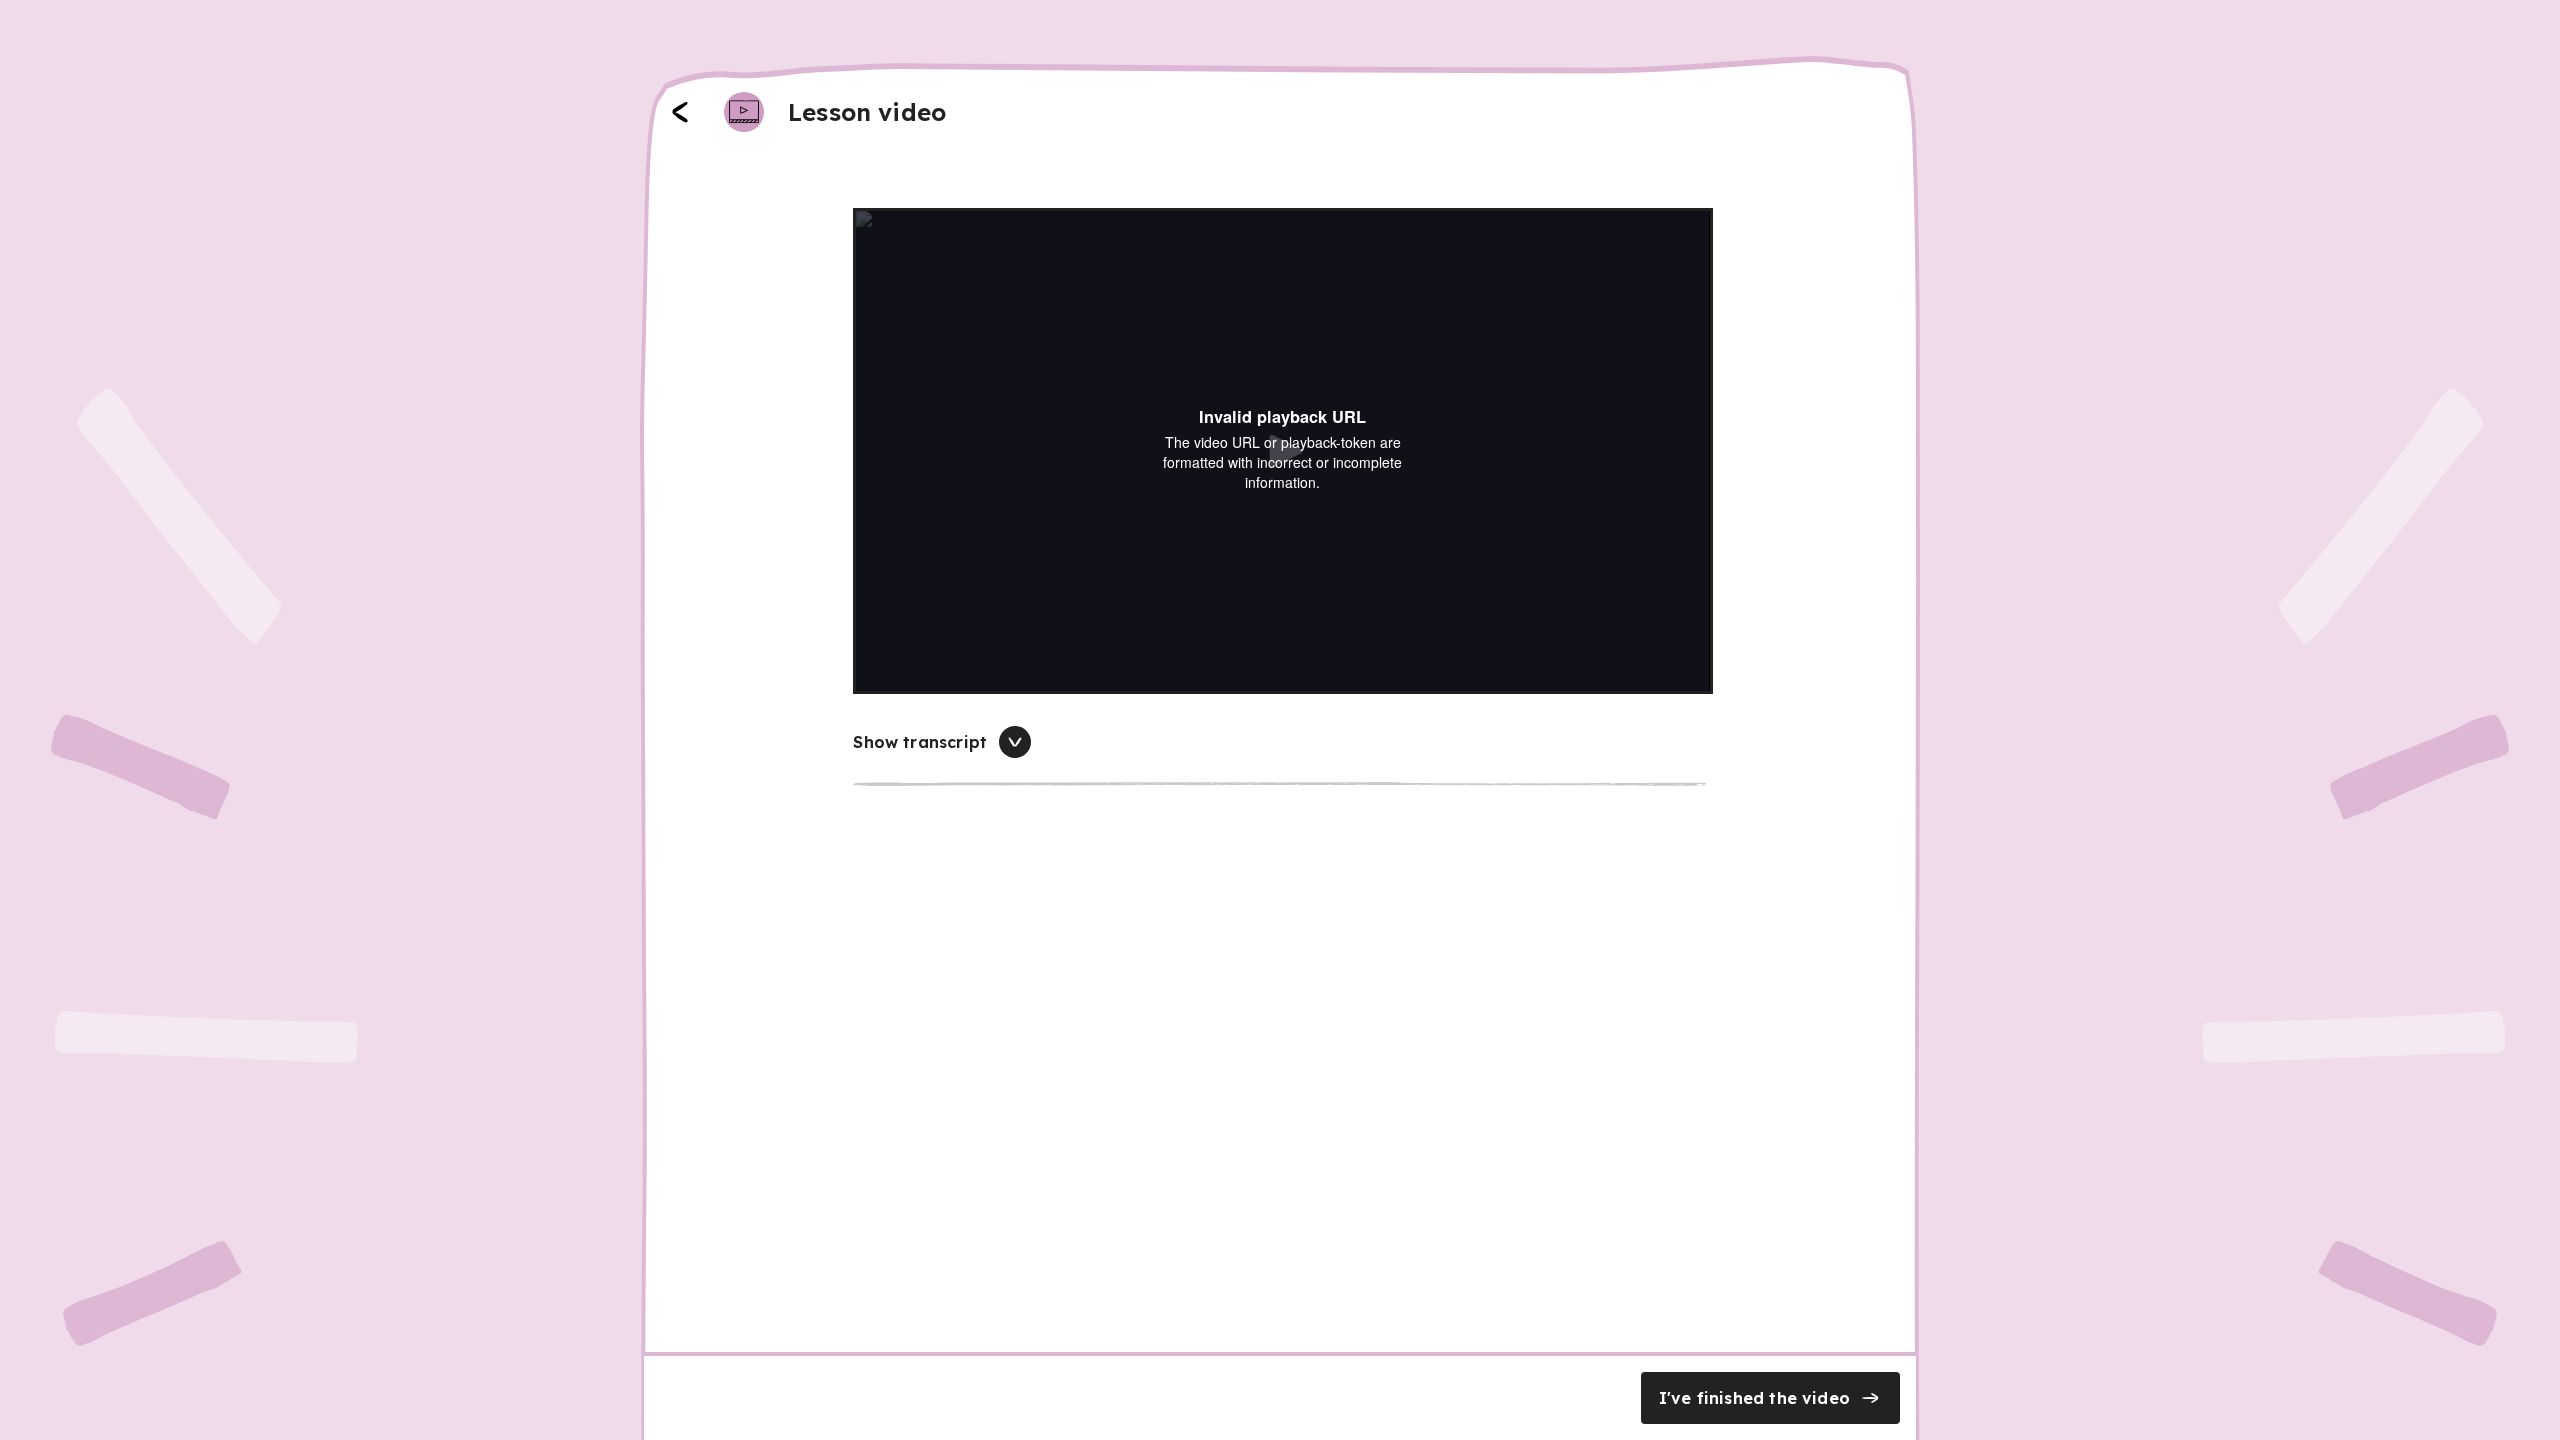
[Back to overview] (680, 112)
